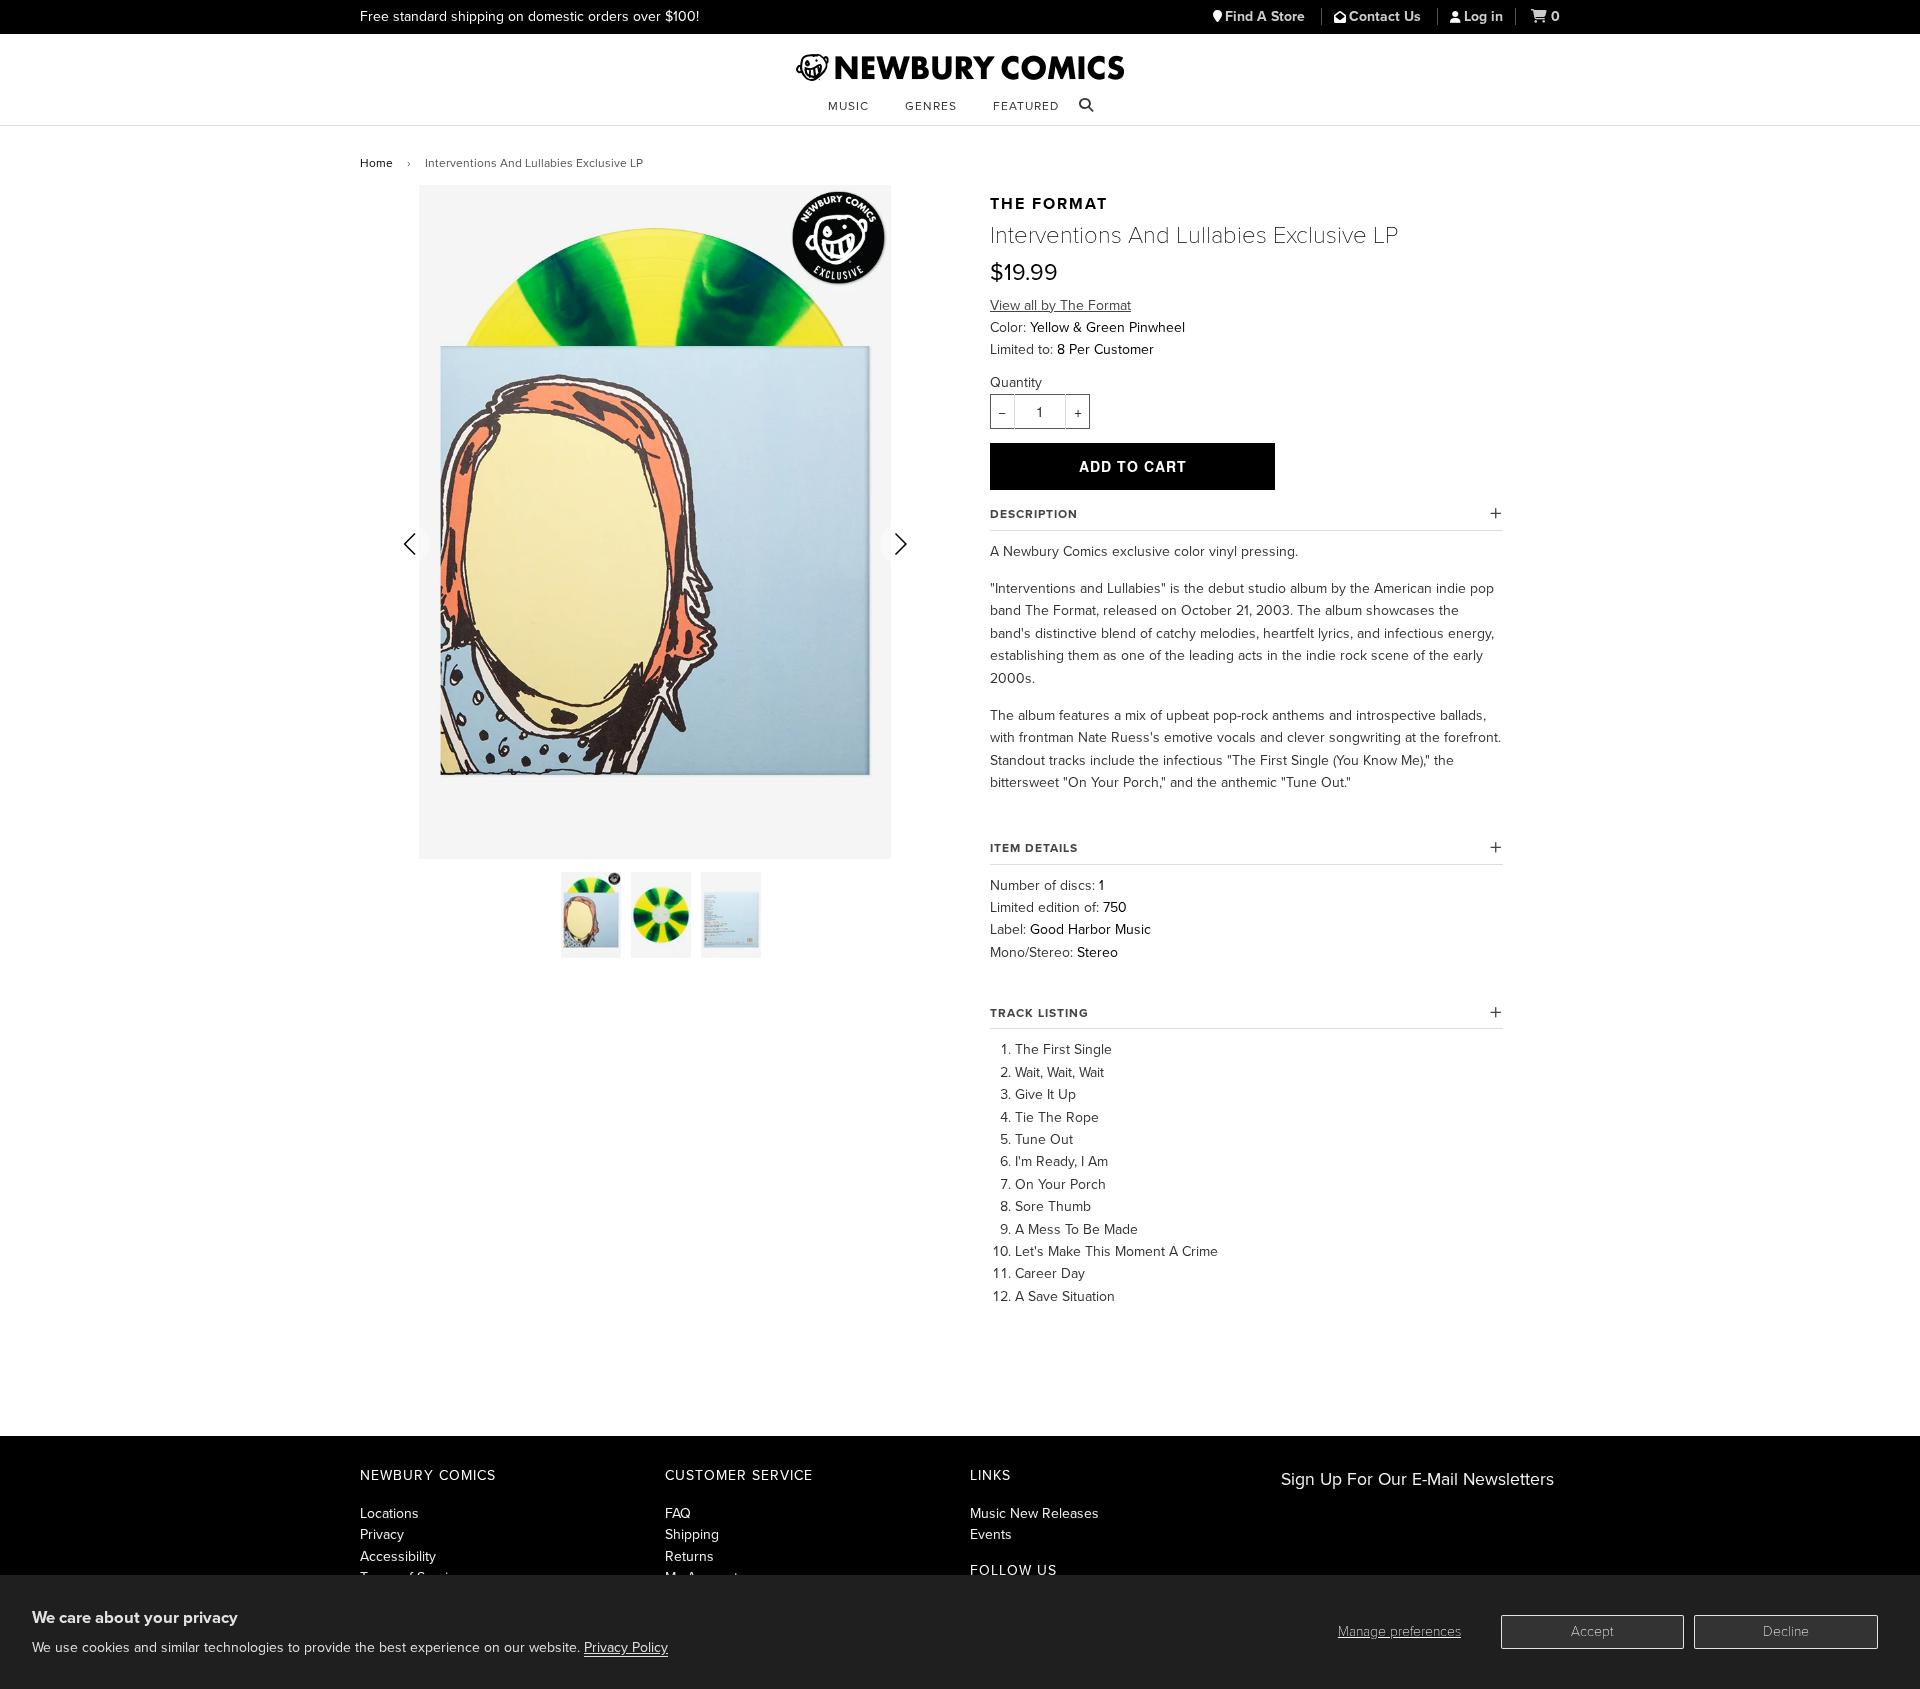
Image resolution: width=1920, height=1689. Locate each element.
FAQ (678, 1513)
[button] (410, 544)
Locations (389, 1513)
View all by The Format (1060, 305)
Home (376, 163)
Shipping (692, 1534)
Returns (689, 1556)
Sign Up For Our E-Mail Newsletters (1417, 1479)
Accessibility (398, 1556)
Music (848, 106)
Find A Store (1267, 16)
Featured (1026, 106)
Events (991, 1534)
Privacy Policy (626, 1647)
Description (1034, 514)
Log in (1483, 16)
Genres (931, 106)
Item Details (1034, 848)
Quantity (1016, 382)
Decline (1786, 1631)
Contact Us (1387, 16)
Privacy (382, 1534)
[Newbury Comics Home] (960, 68)
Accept (1592, 1631)
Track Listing (1039, 1013)
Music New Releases (1034, 1513)
